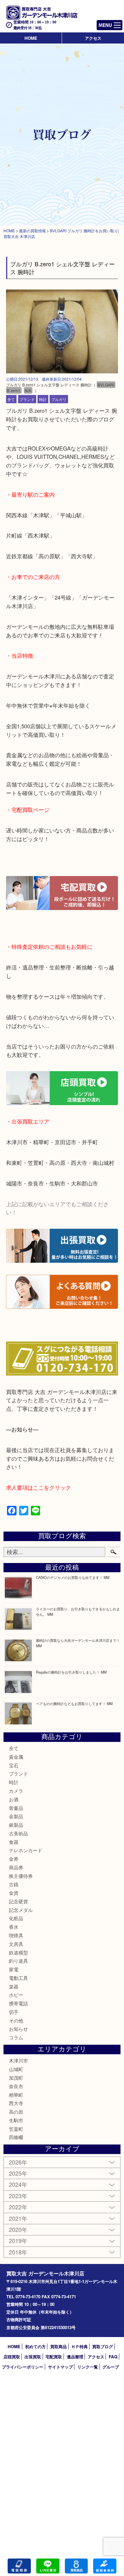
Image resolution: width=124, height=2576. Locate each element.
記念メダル (21, 1910)
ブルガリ (59, 399)
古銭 (14, 1884)
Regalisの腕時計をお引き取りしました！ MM (71, 1672)
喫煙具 (16, 1935)
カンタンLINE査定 (48, 2566)
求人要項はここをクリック (38, 1487)
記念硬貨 (18, 1901)
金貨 (14, 1893)
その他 (16, 2020)
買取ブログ (103, 2346)
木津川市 (18, 2060)
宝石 (14, 1765)
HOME (31, 38)
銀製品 (16, 1825)
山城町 (16, 2069)
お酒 (14, 1799)
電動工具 (18, 1978)
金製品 (16, 1816)
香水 (14, 1927)
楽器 (14, 1986)
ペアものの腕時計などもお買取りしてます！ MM (74, 1703)
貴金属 (16, 1757)
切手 (14, 2012)
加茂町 (16, 2078)
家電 (14, 1969)
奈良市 (16, 2086)
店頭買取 (12, 2357)
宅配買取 (54, 2357)
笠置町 (16, 2129)
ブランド (27, 399)
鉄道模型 (18, 1952)
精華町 (16, 2095)
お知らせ (18, 2029)
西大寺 (16, 2103)
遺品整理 (75, 2357)
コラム (16, 2037)
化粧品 (16, 1918)
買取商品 (59, 2346)
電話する (19, 2566)
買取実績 (105, 2566)
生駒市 (16, 2120)
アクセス (93, 38)
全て (11, 399)
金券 (14, 1859)
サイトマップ (60, 2367)
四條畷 (16, 2137)
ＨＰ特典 (79, 2346)
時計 (43, 399)
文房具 (16, 1944)
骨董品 (16, 1808)
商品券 (16, 1867)
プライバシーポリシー (23, 2367)
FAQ (113, 2357)
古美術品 (18, 1833)
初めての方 (35, 2346)
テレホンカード (26, 1850)
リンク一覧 (88, 2367)
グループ (111, 2367)
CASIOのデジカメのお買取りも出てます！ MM (73, 1577)
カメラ (16, 1791)
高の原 (16, 2112)
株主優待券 (21, 1876)
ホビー (16, 1995)
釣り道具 (18, 1961)
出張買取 (33, 2357)
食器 (14, 1842)
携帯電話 (18, 2003)
